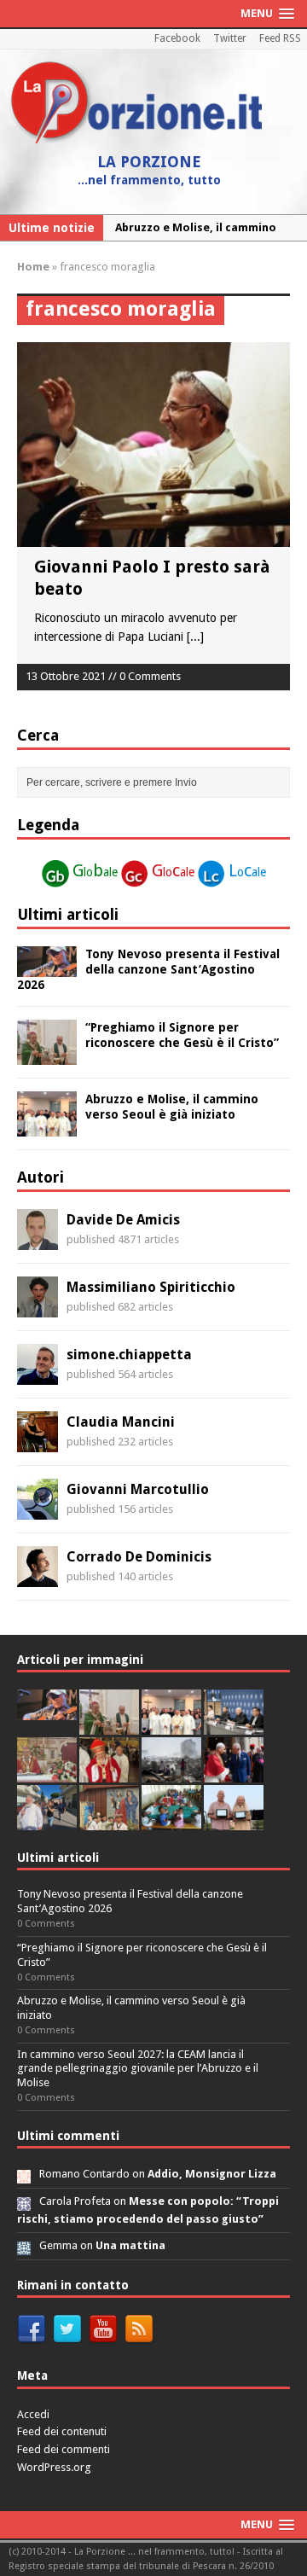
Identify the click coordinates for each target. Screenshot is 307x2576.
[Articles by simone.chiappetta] (38, 1375)
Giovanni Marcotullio (138, 1489)
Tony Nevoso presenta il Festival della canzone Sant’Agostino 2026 (148, 969)
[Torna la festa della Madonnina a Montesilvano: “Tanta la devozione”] (47, 1820)
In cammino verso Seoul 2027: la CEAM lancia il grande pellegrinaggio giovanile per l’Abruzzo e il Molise (138, 2069)
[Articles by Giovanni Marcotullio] (38, 1510)
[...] (195, 637)
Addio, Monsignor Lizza (212, 2174)
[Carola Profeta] (24, 2201)
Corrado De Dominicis (139, 1557)
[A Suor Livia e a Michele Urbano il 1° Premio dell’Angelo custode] (234, 1820)
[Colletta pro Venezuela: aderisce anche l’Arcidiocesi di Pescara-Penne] (171, 1773)
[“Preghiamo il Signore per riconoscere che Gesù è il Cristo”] (47, 1055)
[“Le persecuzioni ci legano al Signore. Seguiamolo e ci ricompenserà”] (47, 1773)
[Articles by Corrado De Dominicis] (38, 1578)
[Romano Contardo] (24, 2174)
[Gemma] (24, 2245)
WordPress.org (54, 2467)
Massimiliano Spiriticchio (151, 1287)
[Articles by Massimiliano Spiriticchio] (38, 1308)
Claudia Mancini (121, 1422)
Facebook (177, 38)
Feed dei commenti (64, 2449)
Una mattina (130, 2245)
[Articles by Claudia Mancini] (38, 1443)
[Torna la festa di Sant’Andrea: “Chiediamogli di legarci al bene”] (109, 1820)
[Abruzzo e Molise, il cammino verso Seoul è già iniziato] (47, 1126)
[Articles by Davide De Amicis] (38, 1241)
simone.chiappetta (129, 1355)
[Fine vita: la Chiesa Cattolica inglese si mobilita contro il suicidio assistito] (234, 1773)
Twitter (230, 38)
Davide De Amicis (123, 1220)
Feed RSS (280, 38)
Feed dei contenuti (62, 2431)
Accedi (33, 2414)
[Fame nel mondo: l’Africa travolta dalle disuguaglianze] (171, 1820)
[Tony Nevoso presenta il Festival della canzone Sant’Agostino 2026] (47, 968)
